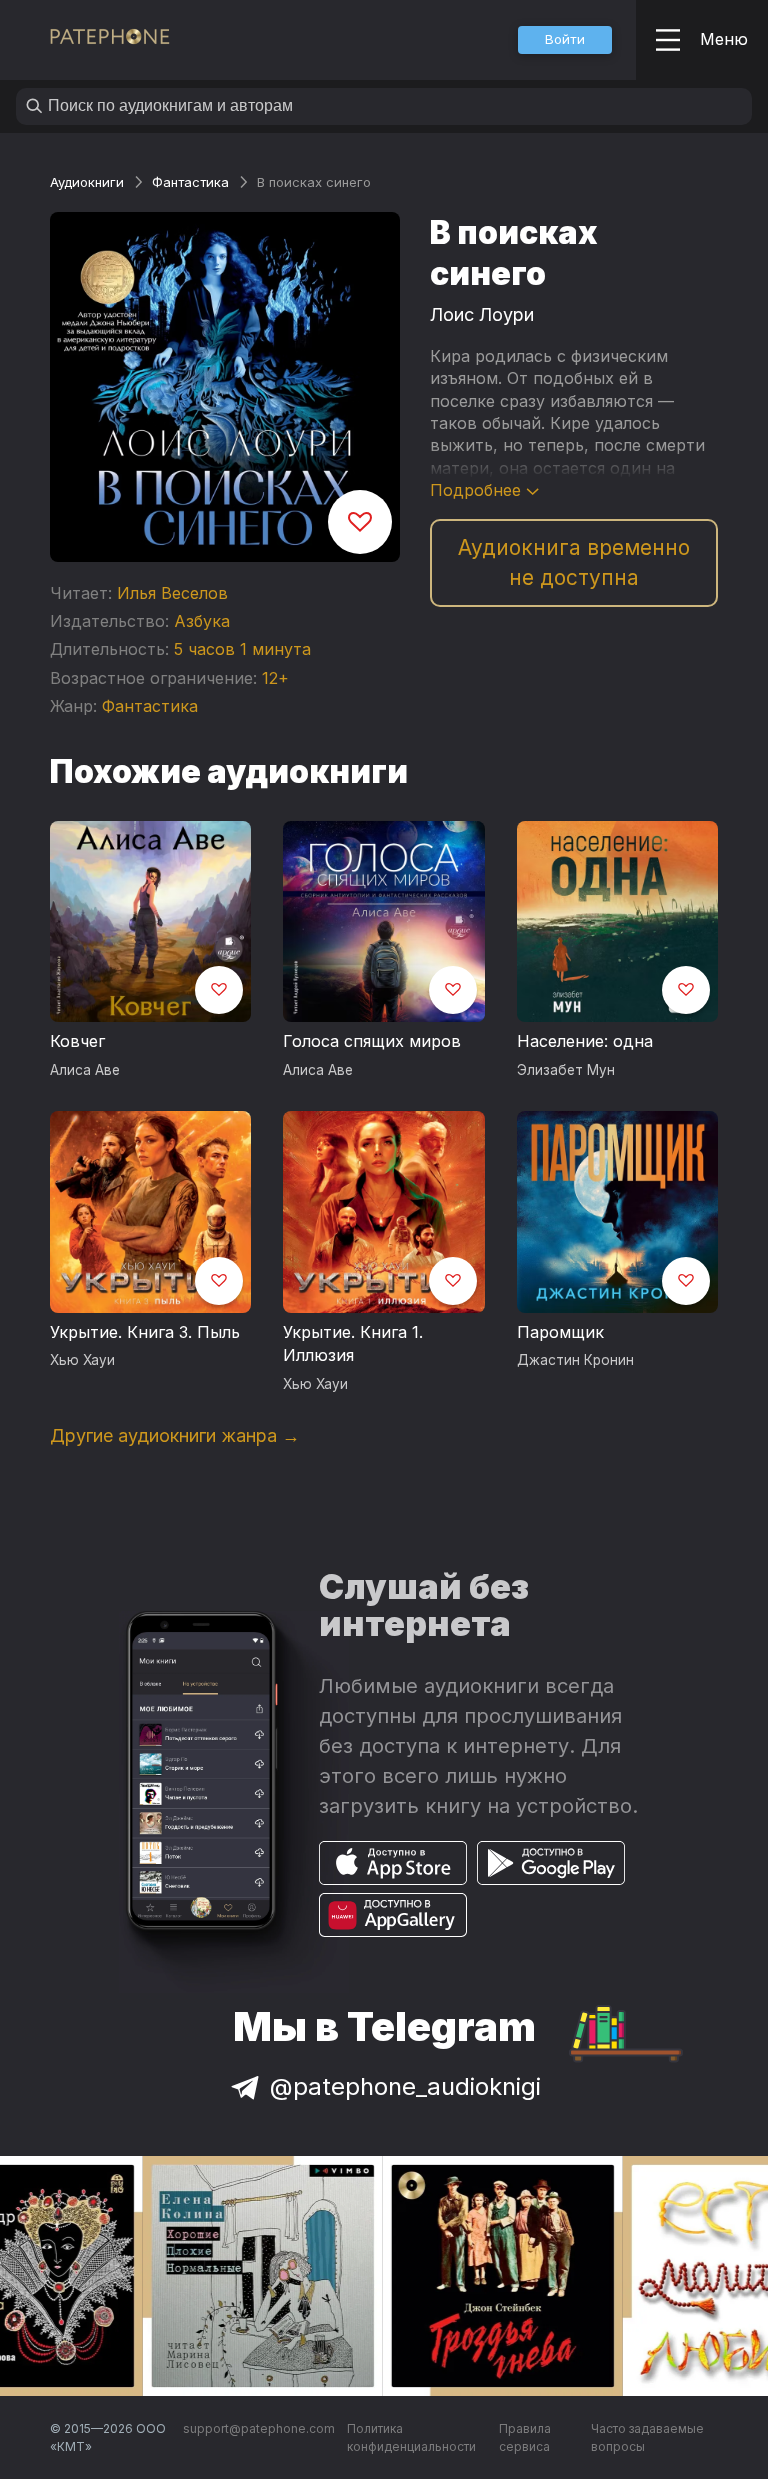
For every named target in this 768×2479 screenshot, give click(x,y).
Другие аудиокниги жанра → (175, 1435)
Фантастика (190, 182)
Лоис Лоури (482, 314)
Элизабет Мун (566, 1070)
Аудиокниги (87, 182)
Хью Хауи (82, 1360)
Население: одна (585, 1041)
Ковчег (77, 1041)
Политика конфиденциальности (411, 2437)
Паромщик (560, 1332)
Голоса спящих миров (372, 1041)
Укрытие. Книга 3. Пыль (145, 1332)
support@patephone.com (259, 2428)
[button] (565, 40)
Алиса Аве (85, 1070)
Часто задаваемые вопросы (647, 2437)
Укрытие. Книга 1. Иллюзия (353, 1344)
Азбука (202, 621)
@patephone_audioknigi (405, 2086)
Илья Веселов (172, 593)
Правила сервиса (525, 2437)
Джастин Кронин (575, 1360)
